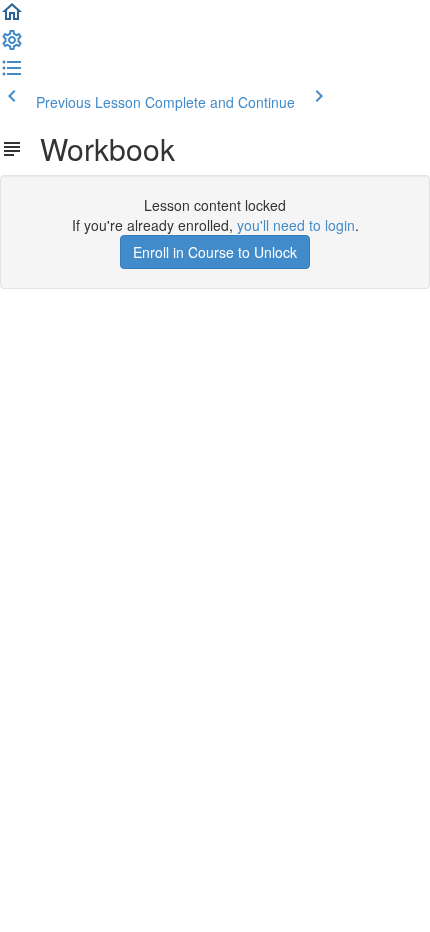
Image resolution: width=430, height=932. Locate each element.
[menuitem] (12, 46)
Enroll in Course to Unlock (215, 252)
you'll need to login (296, 225)
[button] (12, 18)
